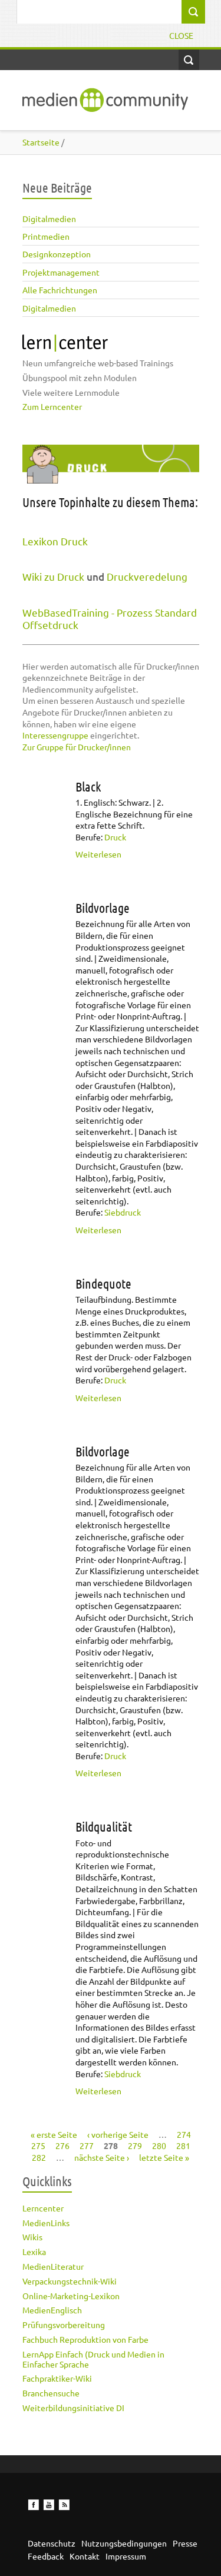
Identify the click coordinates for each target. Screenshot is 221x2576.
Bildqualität (104, 1826)
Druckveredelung (147, 576)
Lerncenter (43, 2208)
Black (88, 786)
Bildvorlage (103, 908)
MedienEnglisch (52, 2310)
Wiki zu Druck (53, 576)
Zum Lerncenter (52, 406)
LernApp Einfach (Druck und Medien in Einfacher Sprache (93, 2359)
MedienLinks (46, 2223)
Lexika (34, 2251)
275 (38, 2145)
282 (39, 2157)
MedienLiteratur (53, 2266)
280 (159, 2145)
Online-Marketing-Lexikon (71, 2296)
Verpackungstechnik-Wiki (70, 2281)
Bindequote (103, 1283)
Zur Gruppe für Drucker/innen (77, 747)
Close (181, 35)
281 (183, 2145)
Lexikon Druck (55, 541)
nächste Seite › (102, 2157)
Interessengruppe (55, 735)
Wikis (32, 2237)
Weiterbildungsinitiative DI (73, 2408)
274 (184, 2134)
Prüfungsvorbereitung (64, 2325)
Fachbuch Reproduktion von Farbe (85, 2339)
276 (62, 2145)
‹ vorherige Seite (118, 2134)
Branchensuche (51, 2393)
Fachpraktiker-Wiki (57, 2378)
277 (87, 2145)
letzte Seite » (164, 2157)
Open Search (189, 60)
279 (135, 2145)
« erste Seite (54, 2134)
